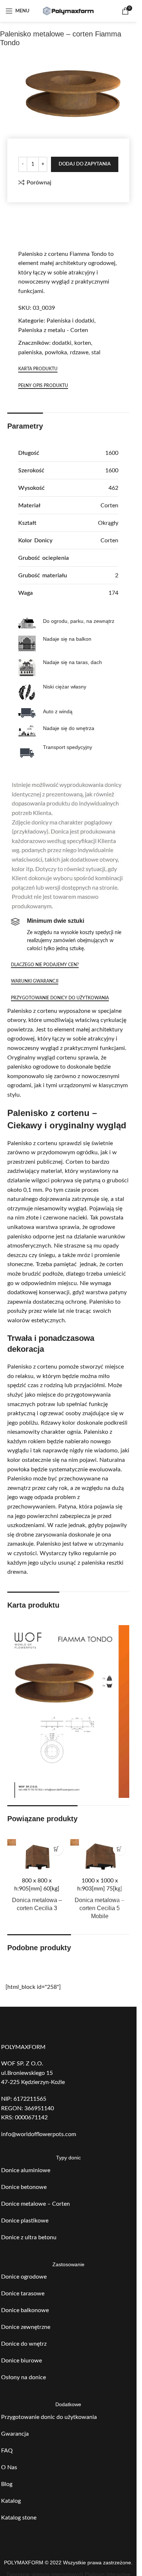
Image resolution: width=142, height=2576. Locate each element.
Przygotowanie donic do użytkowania (49, 2417)
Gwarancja (15, 2434)
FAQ (7, 2451)
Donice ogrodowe (24, 2277)
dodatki (62, 343)
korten (83, 343)
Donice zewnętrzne (26, 2327)
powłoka (56, 352)
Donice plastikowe (25, 2221)
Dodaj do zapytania (85, 164)
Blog (7, 2484)
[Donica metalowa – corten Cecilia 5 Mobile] (100, 1856)
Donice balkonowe (25, 2310)
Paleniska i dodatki (70, 321)
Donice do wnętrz (24, 2344)
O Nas (9, 2467)
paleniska (30, 352)
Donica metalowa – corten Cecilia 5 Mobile (100, 1908)
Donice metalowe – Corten (35, 2204)
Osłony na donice (23, 2377)
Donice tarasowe (23, 2294)
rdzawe (79, 352)
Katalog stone (19, 2518)
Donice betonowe (24, 2187)
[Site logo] (68, 11)
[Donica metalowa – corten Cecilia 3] (37, 1856)
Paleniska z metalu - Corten (53, 330)
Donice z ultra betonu (29, 2237)
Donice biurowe (21, 2361)
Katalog (11, 2501)
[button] (57, 1849)
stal (96, 352)
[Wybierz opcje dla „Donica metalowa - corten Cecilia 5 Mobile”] (119, 1849)
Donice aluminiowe (26, 2170)
